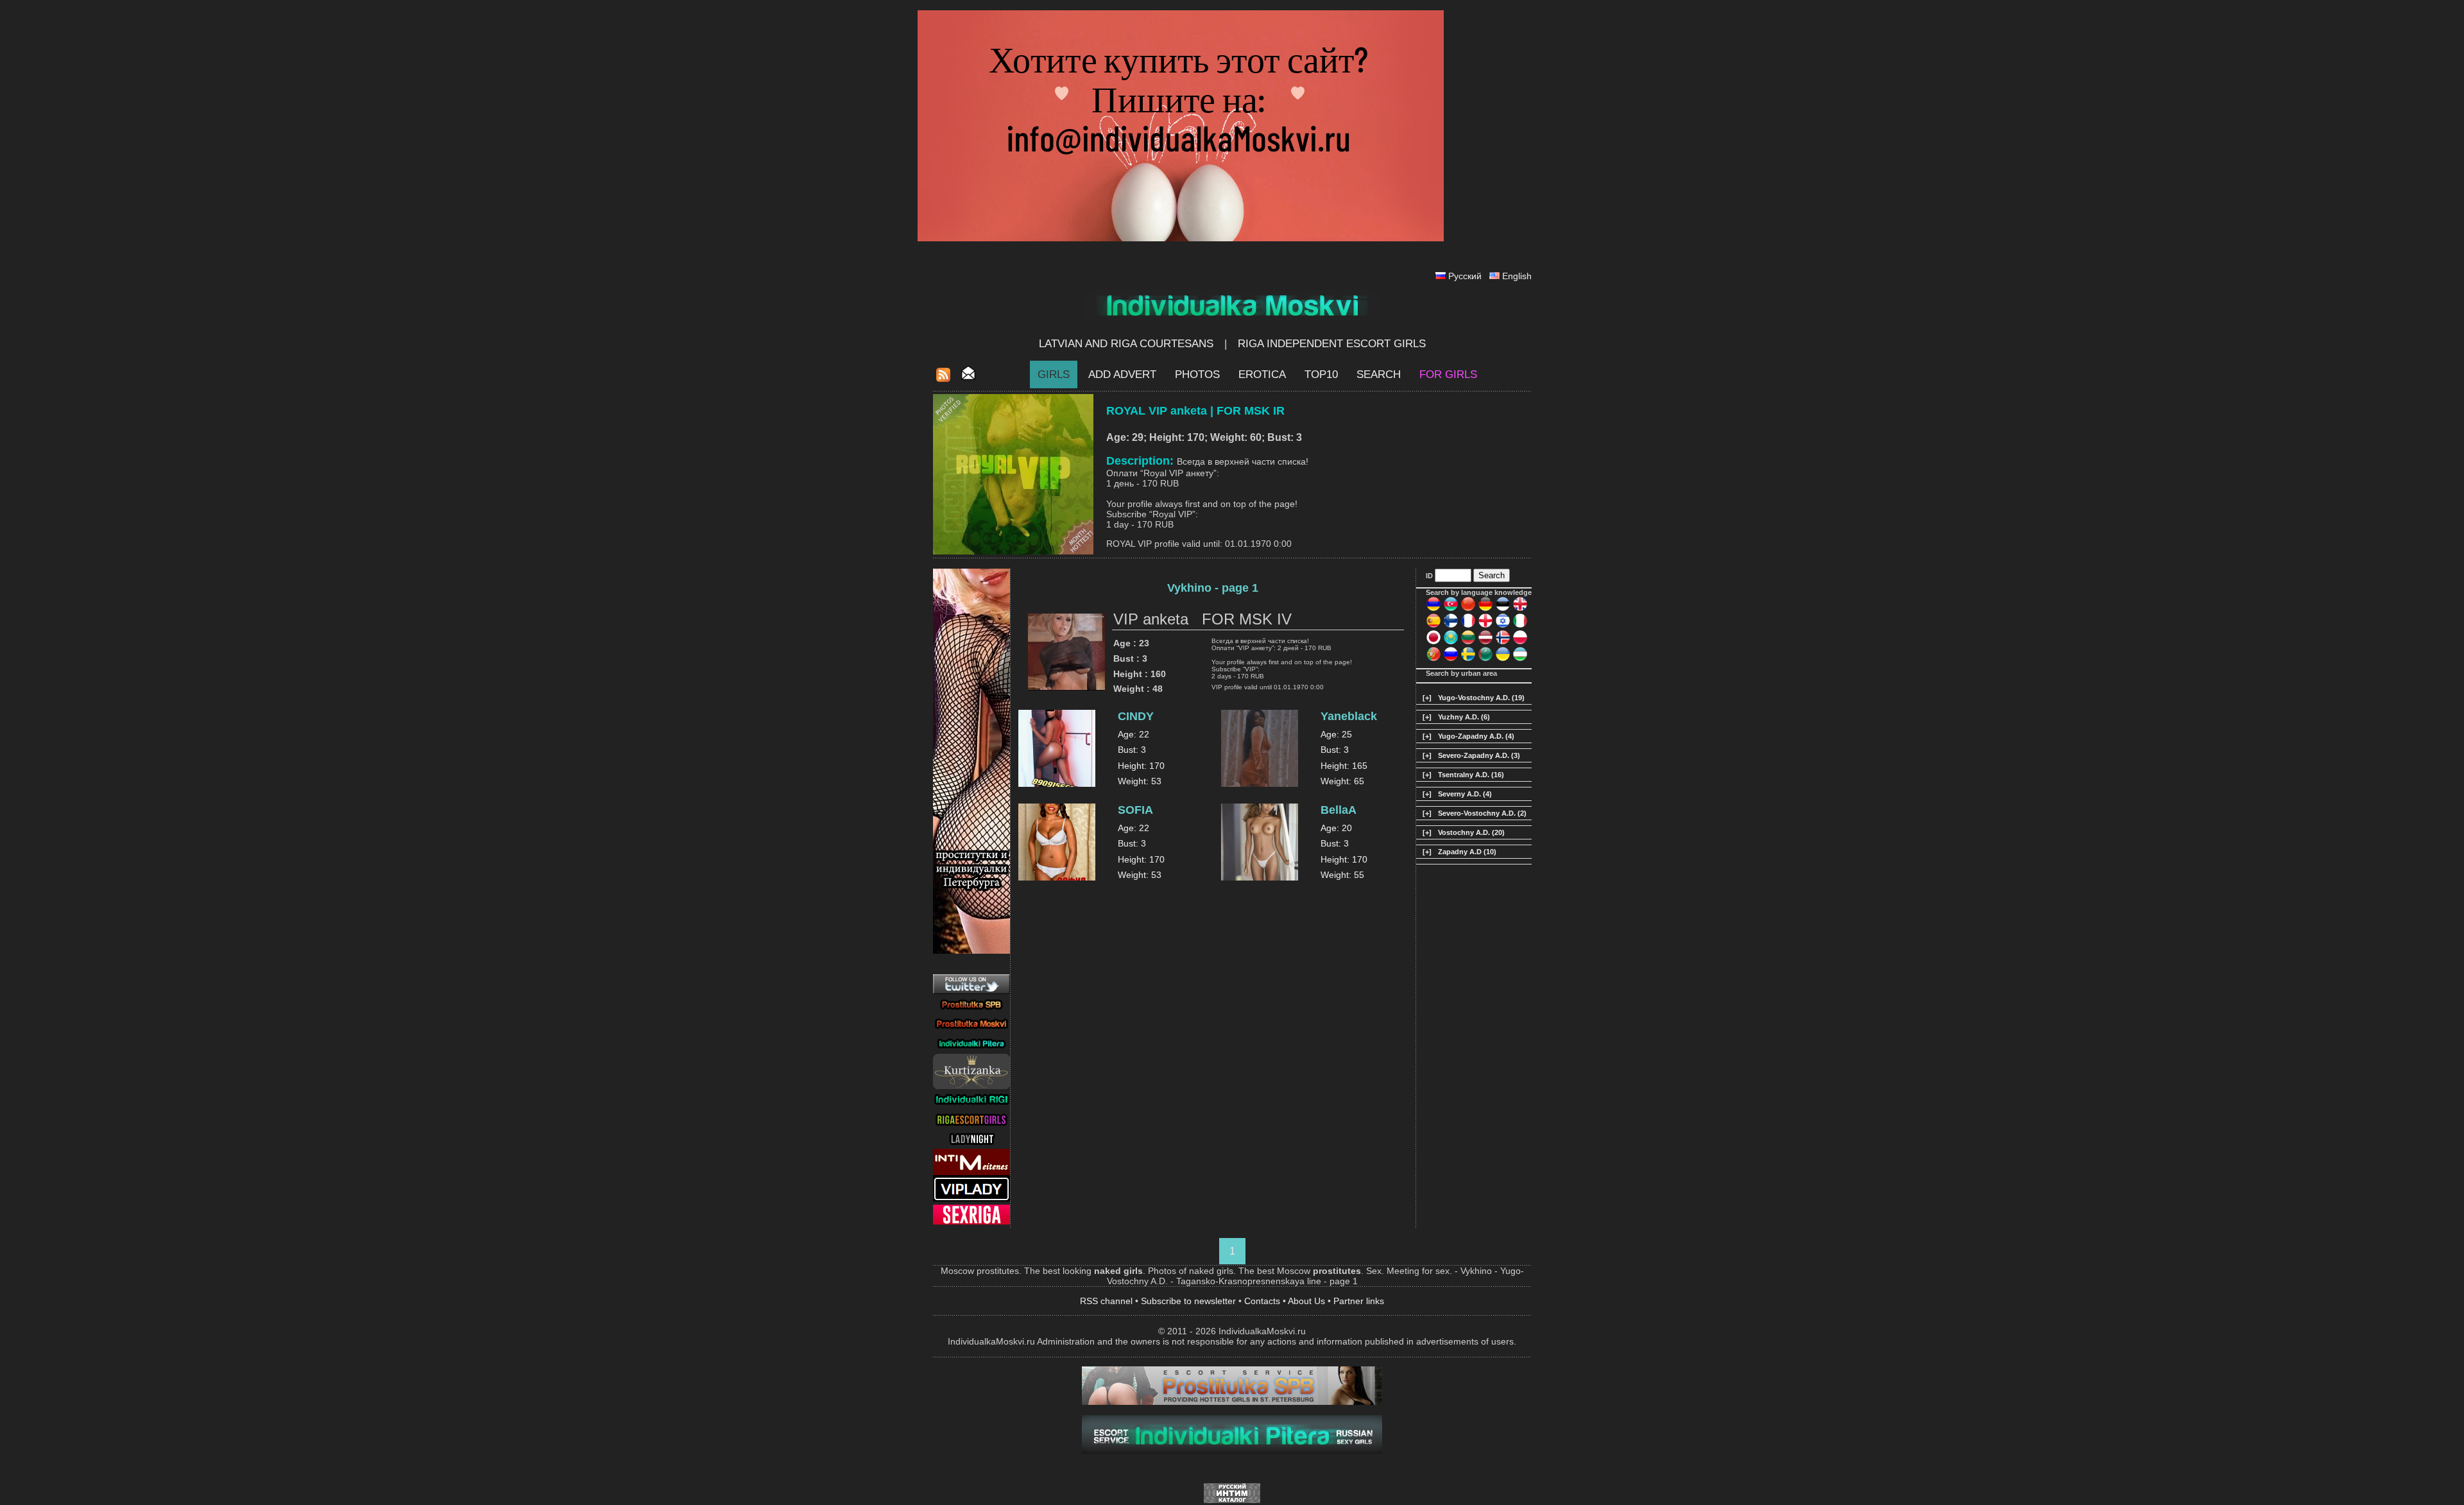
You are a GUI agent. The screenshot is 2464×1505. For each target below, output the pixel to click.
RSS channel (1106, 1301)
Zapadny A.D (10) (1467, 852)
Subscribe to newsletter (1188, 1301)
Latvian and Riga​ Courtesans (1126, 344)
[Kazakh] (1451, 642)
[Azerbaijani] (1451, 609)
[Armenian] (1433, 609)
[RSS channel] (943, 378)
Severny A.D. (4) (1465, 794)
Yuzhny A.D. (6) (1464, 717)
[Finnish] (1451, 626)
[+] (1427, 698)
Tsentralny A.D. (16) (1471, 775)
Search (1379, 374)
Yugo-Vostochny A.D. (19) (1481, 698)
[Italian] (1520, 626)
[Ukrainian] (1503, 659)
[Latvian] (1485, 642)
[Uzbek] (1520, 659)
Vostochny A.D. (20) (1471, 832)
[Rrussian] (1451, 659)
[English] (1520, 609)
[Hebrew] (1503, 626)
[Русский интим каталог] (1232, 1500)
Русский (1465, 276)
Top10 (1321, 374)
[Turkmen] (1485, 659)
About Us (1306, 1301)
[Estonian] (1503, 609)
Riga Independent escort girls (1332, 344)
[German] (1485, 609)
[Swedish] (1468, 659)
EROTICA (1262, 374)
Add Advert (1122, 374)
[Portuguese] (1433, 659)
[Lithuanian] (1468, 642)
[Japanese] (1433, 642)
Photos (1197, 374)
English (1517, 276)
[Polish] (1520, 642)
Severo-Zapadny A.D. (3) (1479, 755)
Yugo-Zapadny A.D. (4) (1476, 736)
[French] (1468, 626)
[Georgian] (1485, 626)
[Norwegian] (1503, 642)
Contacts (1262, 1301)
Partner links (1359, 1301)
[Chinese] (1468, 609)
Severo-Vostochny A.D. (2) (1482, 813)
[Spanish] (1433, 626)
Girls (1054, 374)
